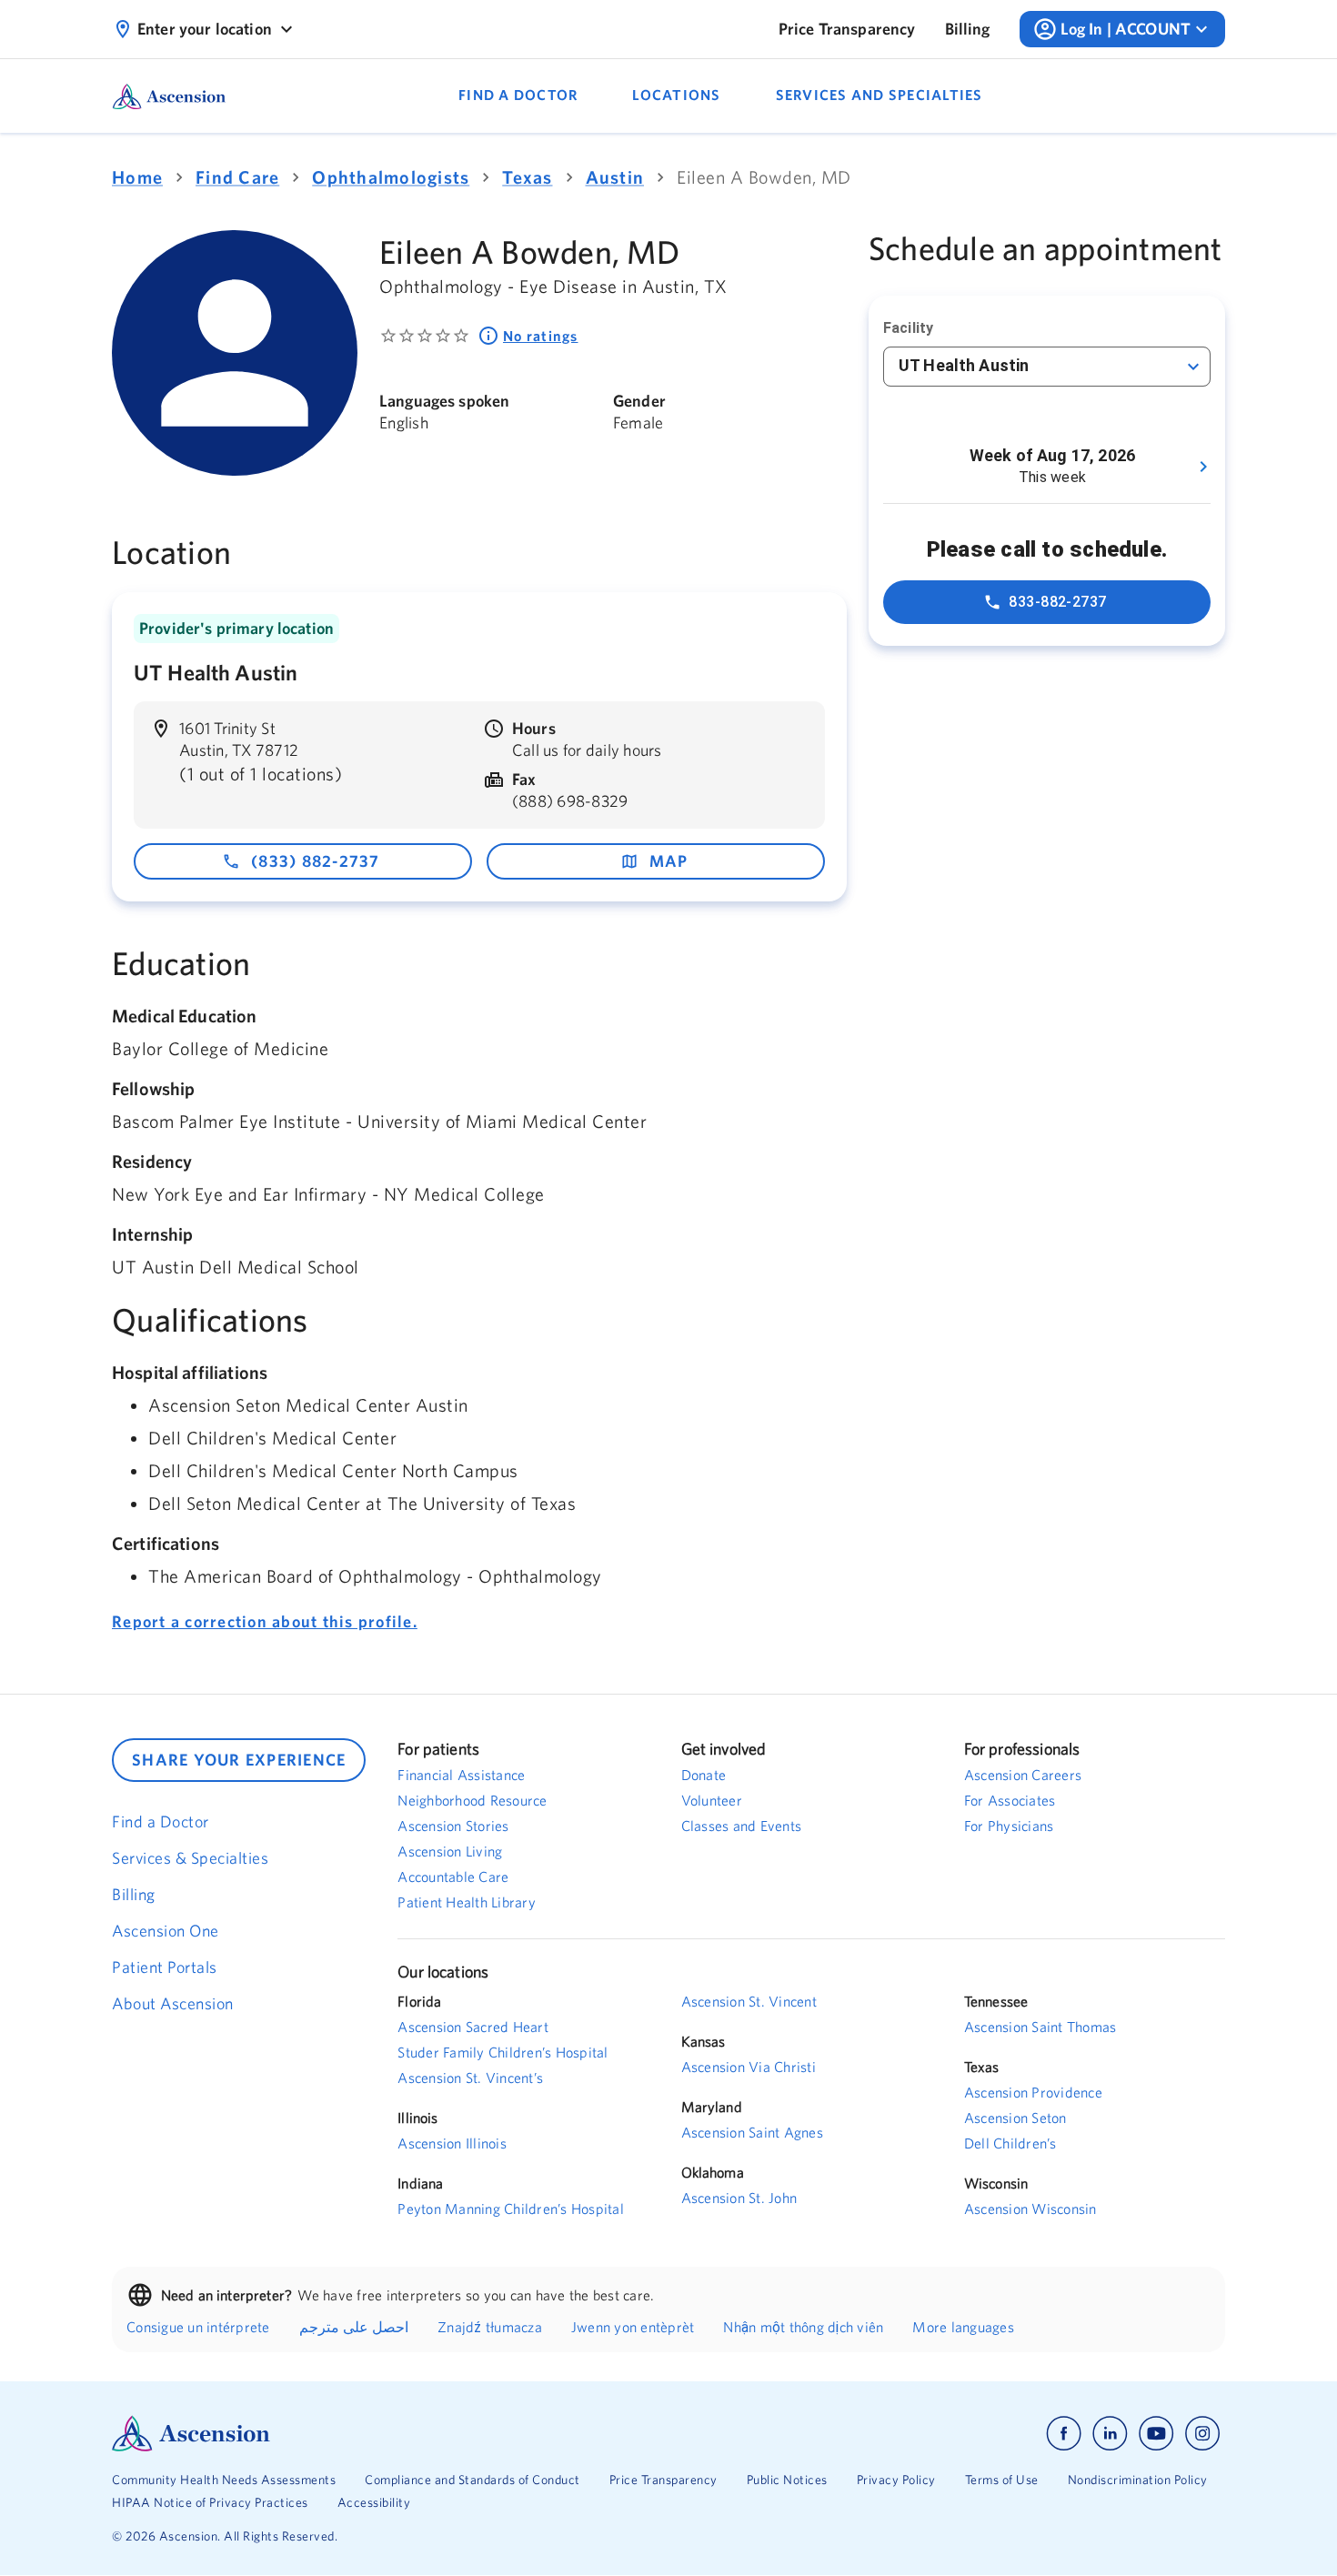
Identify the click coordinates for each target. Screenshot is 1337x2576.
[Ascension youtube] (1156, 2434)
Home (137, 177)
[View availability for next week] (1203, 467)
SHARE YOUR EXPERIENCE (239, 1760)
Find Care (237, 177)
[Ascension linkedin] (1110, 2434)
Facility (908, 328)
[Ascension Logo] (390, 2434)
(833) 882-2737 (316, 861)
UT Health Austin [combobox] (964, 365)
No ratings (541, 336)
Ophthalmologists (391, 177)
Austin (615, 177)
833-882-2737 (1058, 602)
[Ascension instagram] (1202, 2434)
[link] (847, 29)
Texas (527, 177)
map (669, 861)
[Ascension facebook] (1064, 2434)
